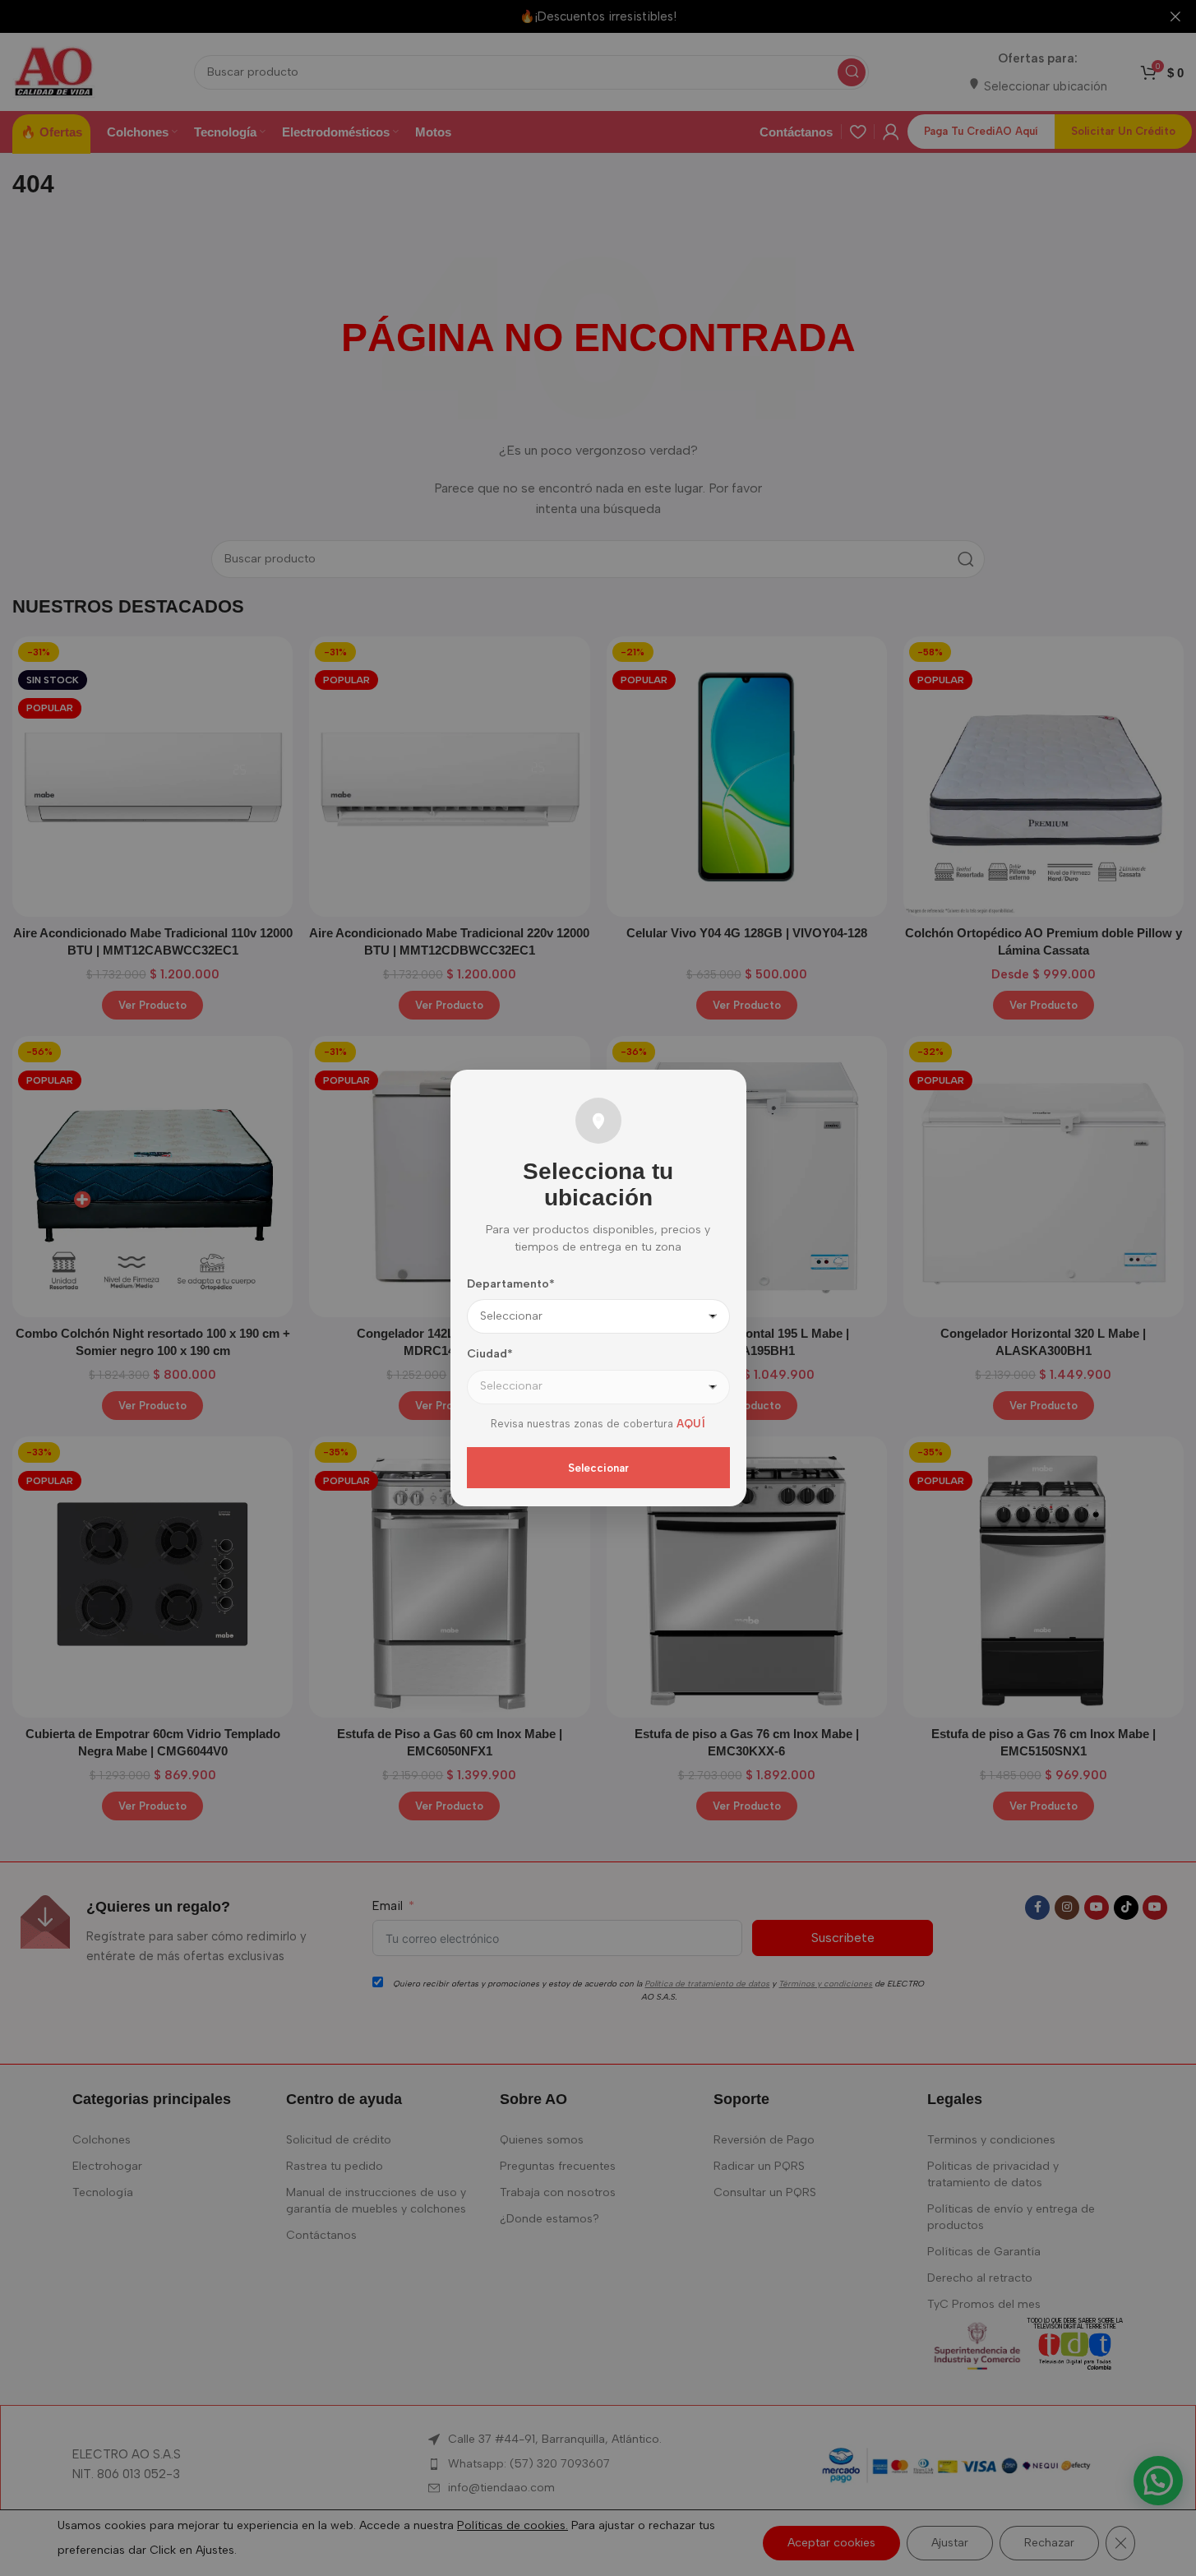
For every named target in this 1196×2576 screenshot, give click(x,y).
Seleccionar (598, 1468)
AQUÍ (691, 1424)
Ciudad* (490, 1354)
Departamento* (511, 1284)
